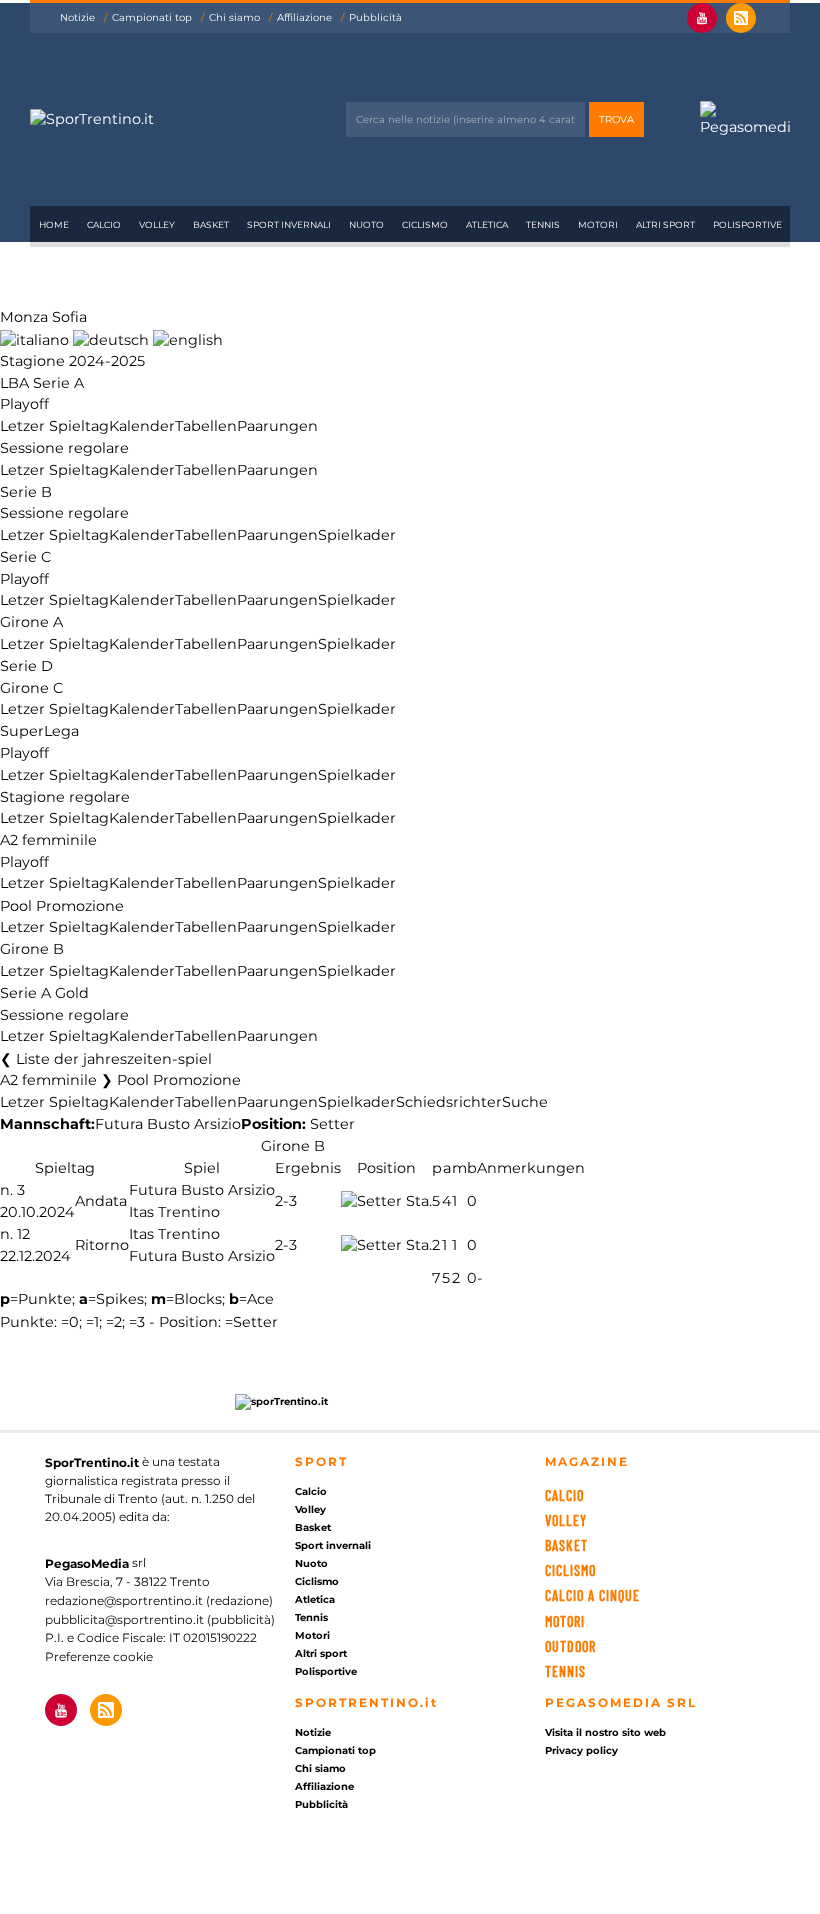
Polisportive (747, 224)
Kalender (142, 426)
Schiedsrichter (449, 1102)
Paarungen (277, 426)
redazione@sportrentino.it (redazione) (159, 1600)
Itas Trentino (174, 1212)
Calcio (104, 224)
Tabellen (206, 426)
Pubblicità (375, 17)
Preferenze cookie (99, 1656)
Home (54, 224)
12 (23, 1234)
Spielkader (357, 535)
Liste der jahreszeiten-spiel (114, 1059)
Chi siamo (234, 17)
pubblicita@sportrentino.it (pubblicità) (160, 1619)
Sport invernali (289, 224)
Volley (157, 224)
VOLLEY (566, 1520)
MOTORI (565, 1621)
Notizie (77, 17)
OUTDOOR (570, 1646)
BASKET (566, 1545)
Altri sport (665, 224)
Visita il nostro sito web (605, 1732)
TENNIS (565, 1671)
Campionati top (152, 17)
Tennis (543, 224)
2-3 (286, 1201)
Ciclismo (425, 224)
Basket (211, 224)
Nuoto (366, 224)
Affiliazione (304, 17)
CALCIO (564, 1495)
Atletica (487, 224)
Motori (598, 224)
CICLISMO (570, 1570)
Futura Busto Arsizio (168, 1125)
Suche (525, 1102)
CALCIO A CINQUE (592, 1595)
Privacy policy (581, 1750)
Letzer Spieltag (54, 426)
